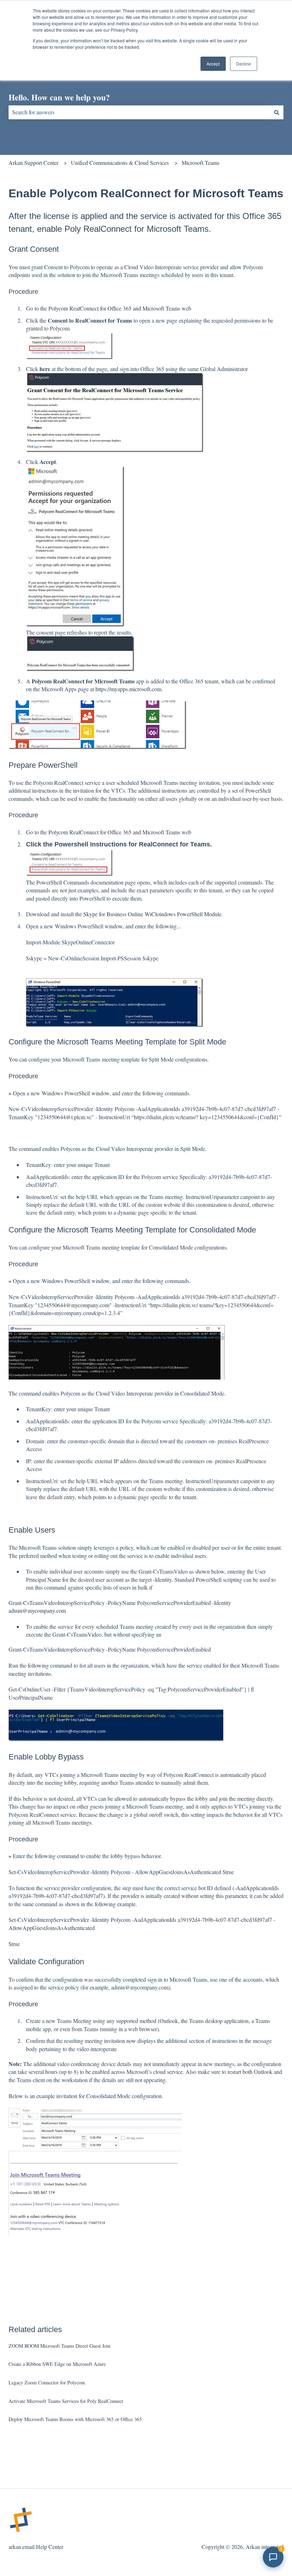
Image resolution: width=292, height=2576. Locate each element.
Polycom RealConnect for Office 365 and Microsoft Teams (115, 308)
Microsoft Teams (200, 163)
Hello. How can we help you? (59, 97)
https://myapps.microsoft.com (128, 689)
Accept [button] (213, 64)
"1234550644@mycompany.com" (74, 1305)
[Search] (277, 112)
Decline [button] (244, 64)
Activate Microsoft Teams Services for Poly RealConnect (66, 2401)
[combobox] (139, 112)
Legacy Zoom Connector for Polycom (47, 2382)
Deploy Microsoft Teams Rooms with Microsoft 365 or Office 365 (75, 2419)
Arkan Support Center (33, 163)
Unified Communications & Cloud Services (120, 163)
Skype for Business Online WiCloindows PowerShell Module (152, 914)
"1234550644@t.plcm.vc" (65, 1117)
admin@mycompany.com (37, 1610)
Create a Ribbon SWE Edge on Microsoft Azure (57, 2364)
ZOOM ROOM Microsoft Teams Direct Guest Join (59, 2346)
